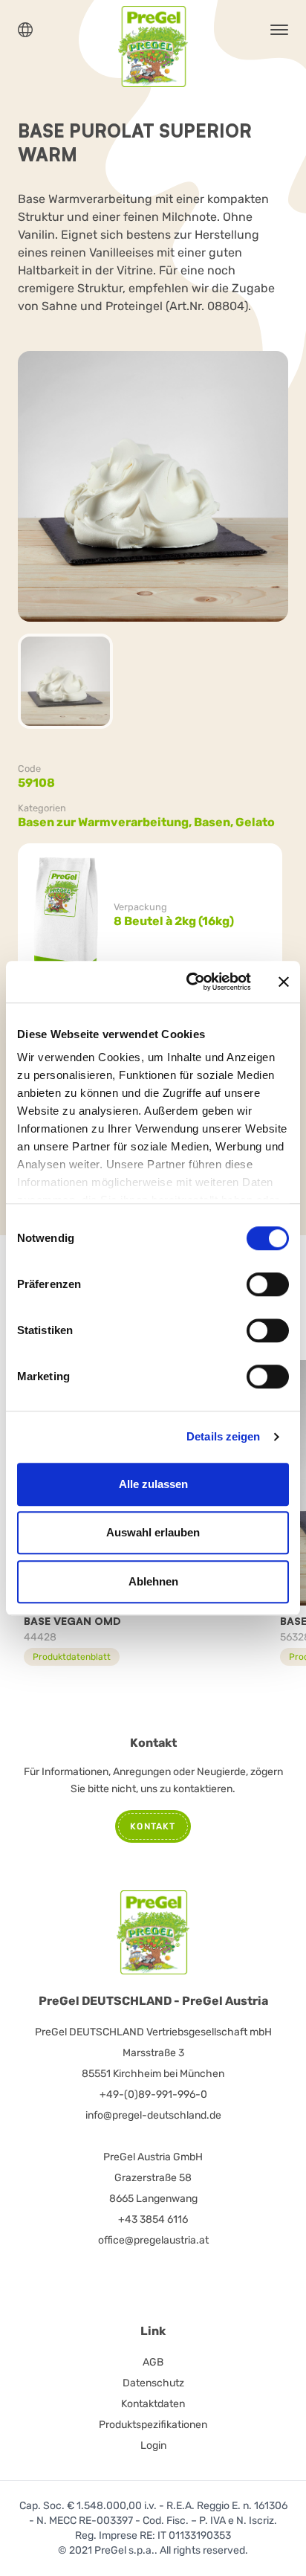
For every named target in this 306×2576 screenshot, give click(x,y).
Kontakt (153, 1826)
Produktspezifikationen (153, 2425)
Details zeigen (223, 1436)
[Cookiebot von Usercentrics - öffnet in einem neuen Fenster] (189, 982)
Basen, (215, 822)
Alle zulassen (153, 1484)
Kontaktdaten (153, 2404)
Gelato (255, 822)
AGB (153, 2362)
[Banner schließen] (284, 982)
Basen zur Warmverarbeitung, (106, 822)
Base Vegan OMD (72, 1621)
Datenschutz (153, 2383)
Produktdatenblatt (72, 1657)
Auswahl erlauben (153, 1532)
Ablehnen (153, 1581)
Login (153, 2445)
